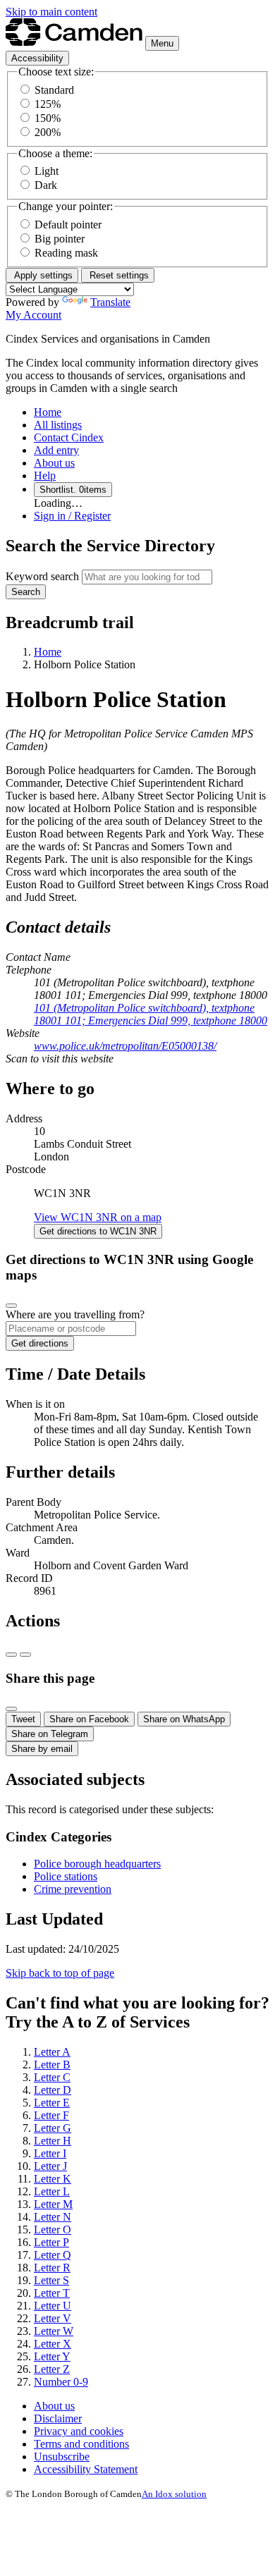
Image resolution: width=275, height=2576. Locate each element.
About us (54, 463)
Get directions (98, 1231)
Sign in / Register (72, 516)
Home (48, 652)
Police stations (66, 1876)
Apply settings (42, 275)
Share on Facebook (89, 1719)
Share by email (42, 1749)
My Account (33, 315)
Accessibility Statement (86, 2469)
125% (48, 104)
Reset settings (118, 275)
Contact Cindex (69, 437)
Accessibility (37, 58)
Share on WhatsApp (184, 1719)
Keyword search (42, 576)
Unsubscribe (62, 2457)
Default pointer (68, 225)
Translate (110, 302)
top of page (60, 1973)
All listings (58, 425)
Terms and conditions (81, 2444)
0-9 (61, 2382)
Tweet (23, 1719)
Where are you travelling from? (75, 1314)
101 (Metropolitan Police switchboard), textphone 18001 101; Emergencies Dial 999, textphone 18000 (151, 1014)
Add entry (56, 450)
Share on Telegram (50, 1734)
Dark (46, 185)
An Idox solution (174, 2494)
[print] (11, 1655)
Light (47, 171)
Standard (54, 90)
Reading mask (66, 253)
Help (45, 476)
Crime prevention (73, 1889)
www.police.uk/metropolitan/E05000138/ (125, 1046)
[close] (11, 1306)
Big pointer (60, 239)
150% (48, 118)
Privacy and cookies (79, 2431)
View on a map (98, 1217)
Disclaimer (58, 2418)
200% (48, 132)
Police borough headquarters (97, 1864)
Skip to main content (51, 12)
